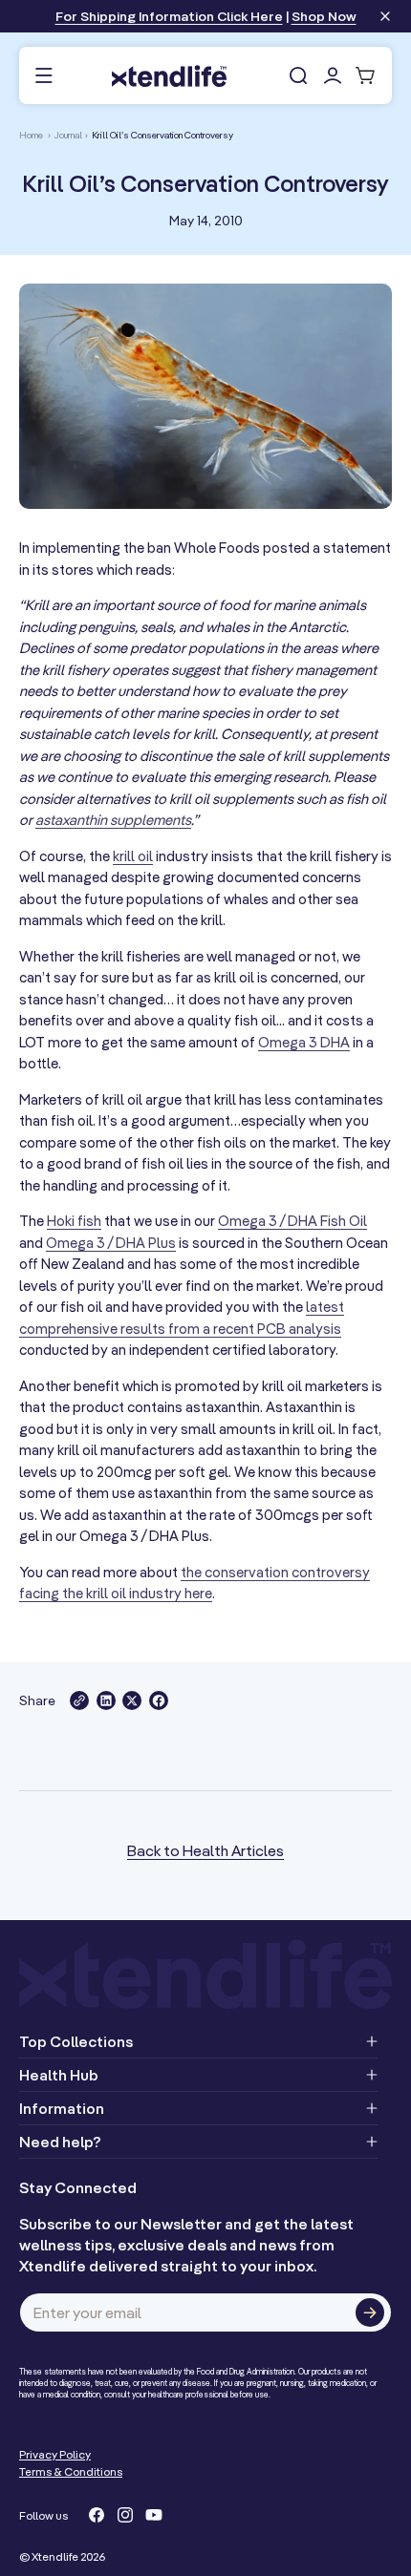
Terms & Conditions (71, 2471)
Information (62, 2108)
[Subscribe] (370, 2312)
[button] (43, 76)
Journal (68, 135)
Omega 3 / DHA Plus (111, 1243)
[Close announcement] (385, 18)
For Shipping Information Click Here (169, 16)
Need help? (60, 2142)
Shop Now (324, 16)
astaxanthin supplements (113, 820)
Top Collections (76, 2041)
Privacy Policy (55, 2454)
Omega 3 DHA (304, 1042)
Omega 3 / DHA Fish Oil (292, 1221)
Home (31, 135)
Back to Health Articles (205, 1850)
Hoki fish (74, 1221)
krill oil (133, 856)
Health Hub (59, 2075)
